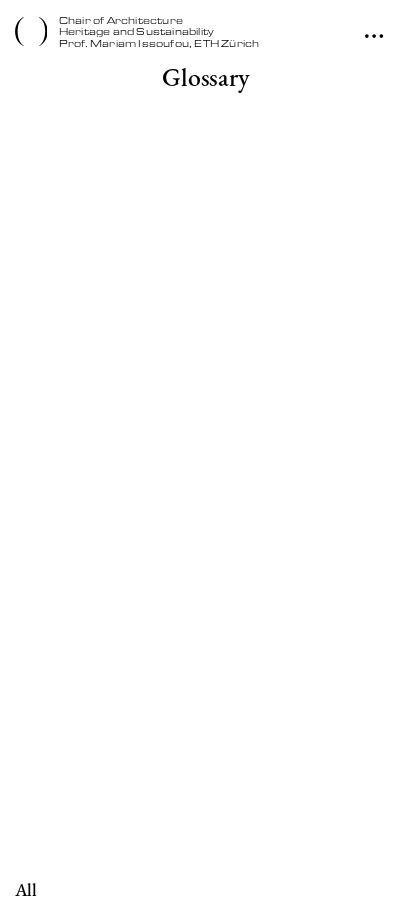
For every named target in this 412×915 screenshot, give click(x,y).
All (26, 890)
